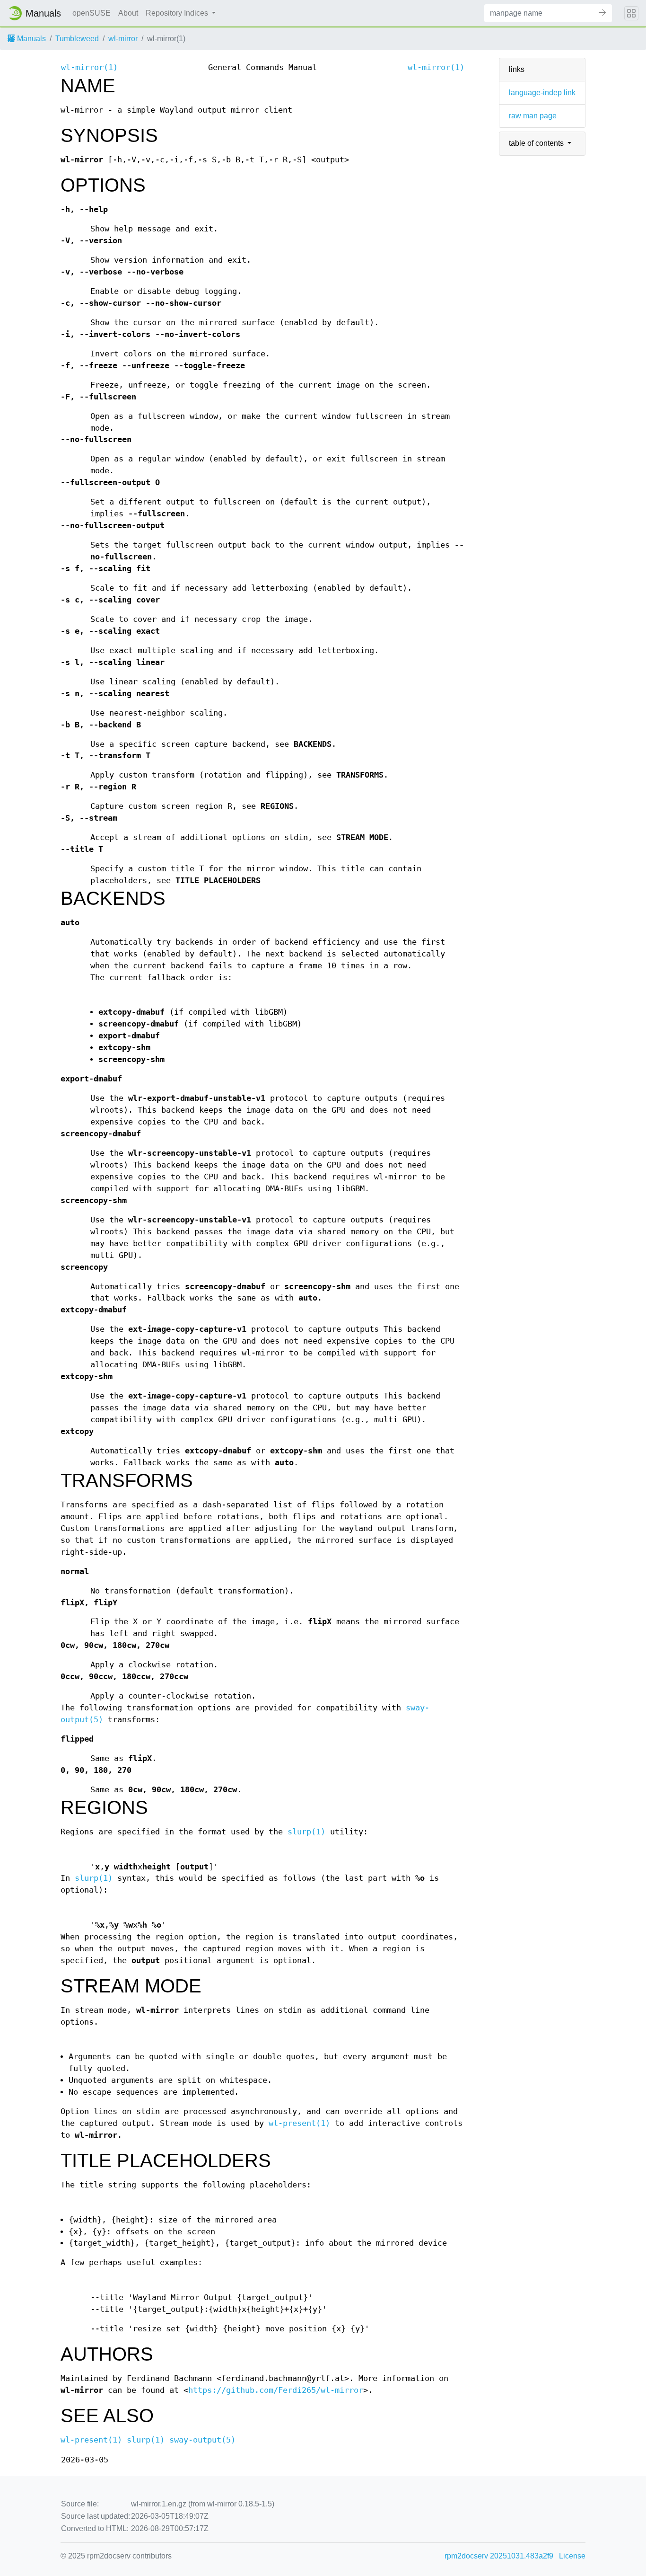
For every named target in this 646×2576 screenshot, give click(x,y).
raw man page (533, 116)
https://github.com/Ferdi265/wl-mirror (276, 2390)
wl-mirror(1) (89, 67)
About (128, 13)
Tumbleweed (77, 39)
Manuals (31, 39)
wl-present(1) (299, 2123)
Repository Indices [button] (178, 13)
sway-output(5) (202, 2440)
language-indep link (542, 93)
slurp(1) (306, 1832)
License (572, 2556)
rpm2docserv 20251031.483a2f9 (499, 2556)
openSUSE (92, 13)
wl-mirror (123, 39)
